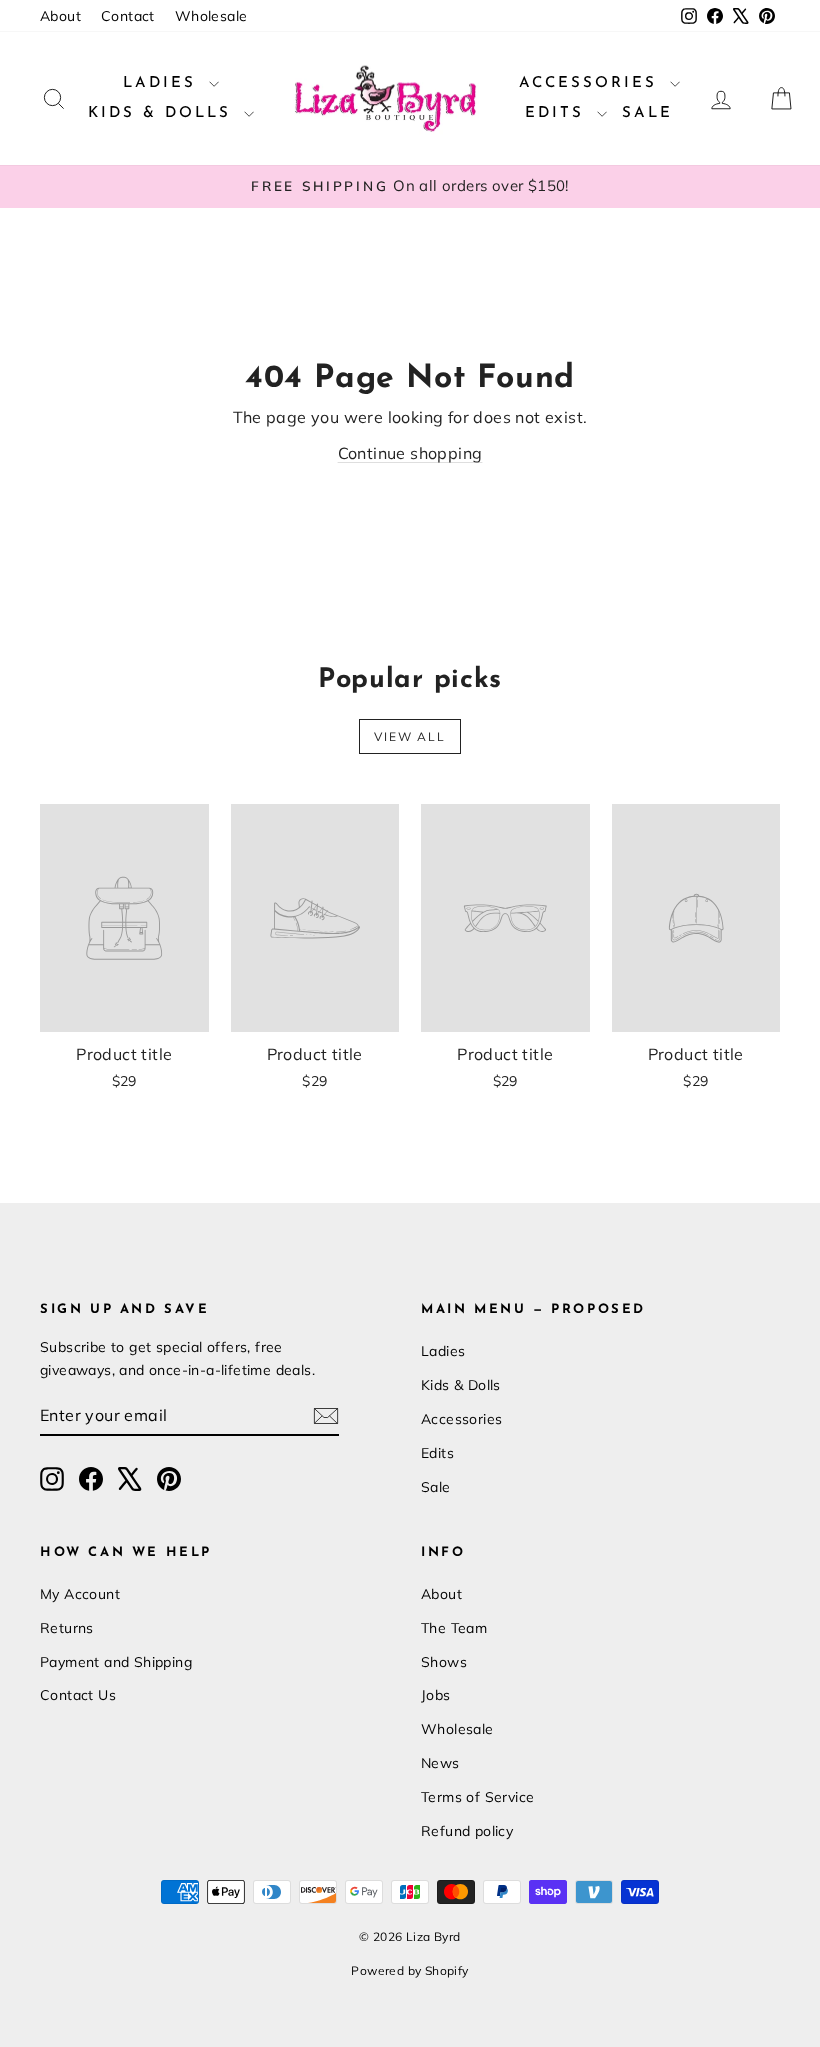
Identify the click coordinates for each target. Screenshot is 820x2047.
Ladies (163, 83)
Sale (647, 113)
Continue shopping (410, 453)
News (440, 1763)
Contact (128, 16)
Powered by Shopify (409, 1970)
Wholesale (211, 16)
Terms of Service (477, 1797)
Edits (558, 113)
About (60, 16)
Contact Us (78, 1695)
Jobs (436, 1695)
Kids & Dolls (163, 113)
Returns (67, 1628)
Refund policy (467, 1831)
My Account (80, 1594)
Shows (444, 1662)
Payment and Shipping (116, 1662)
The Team (454, 1628)
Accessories (592, 83)
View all (410, 736)
